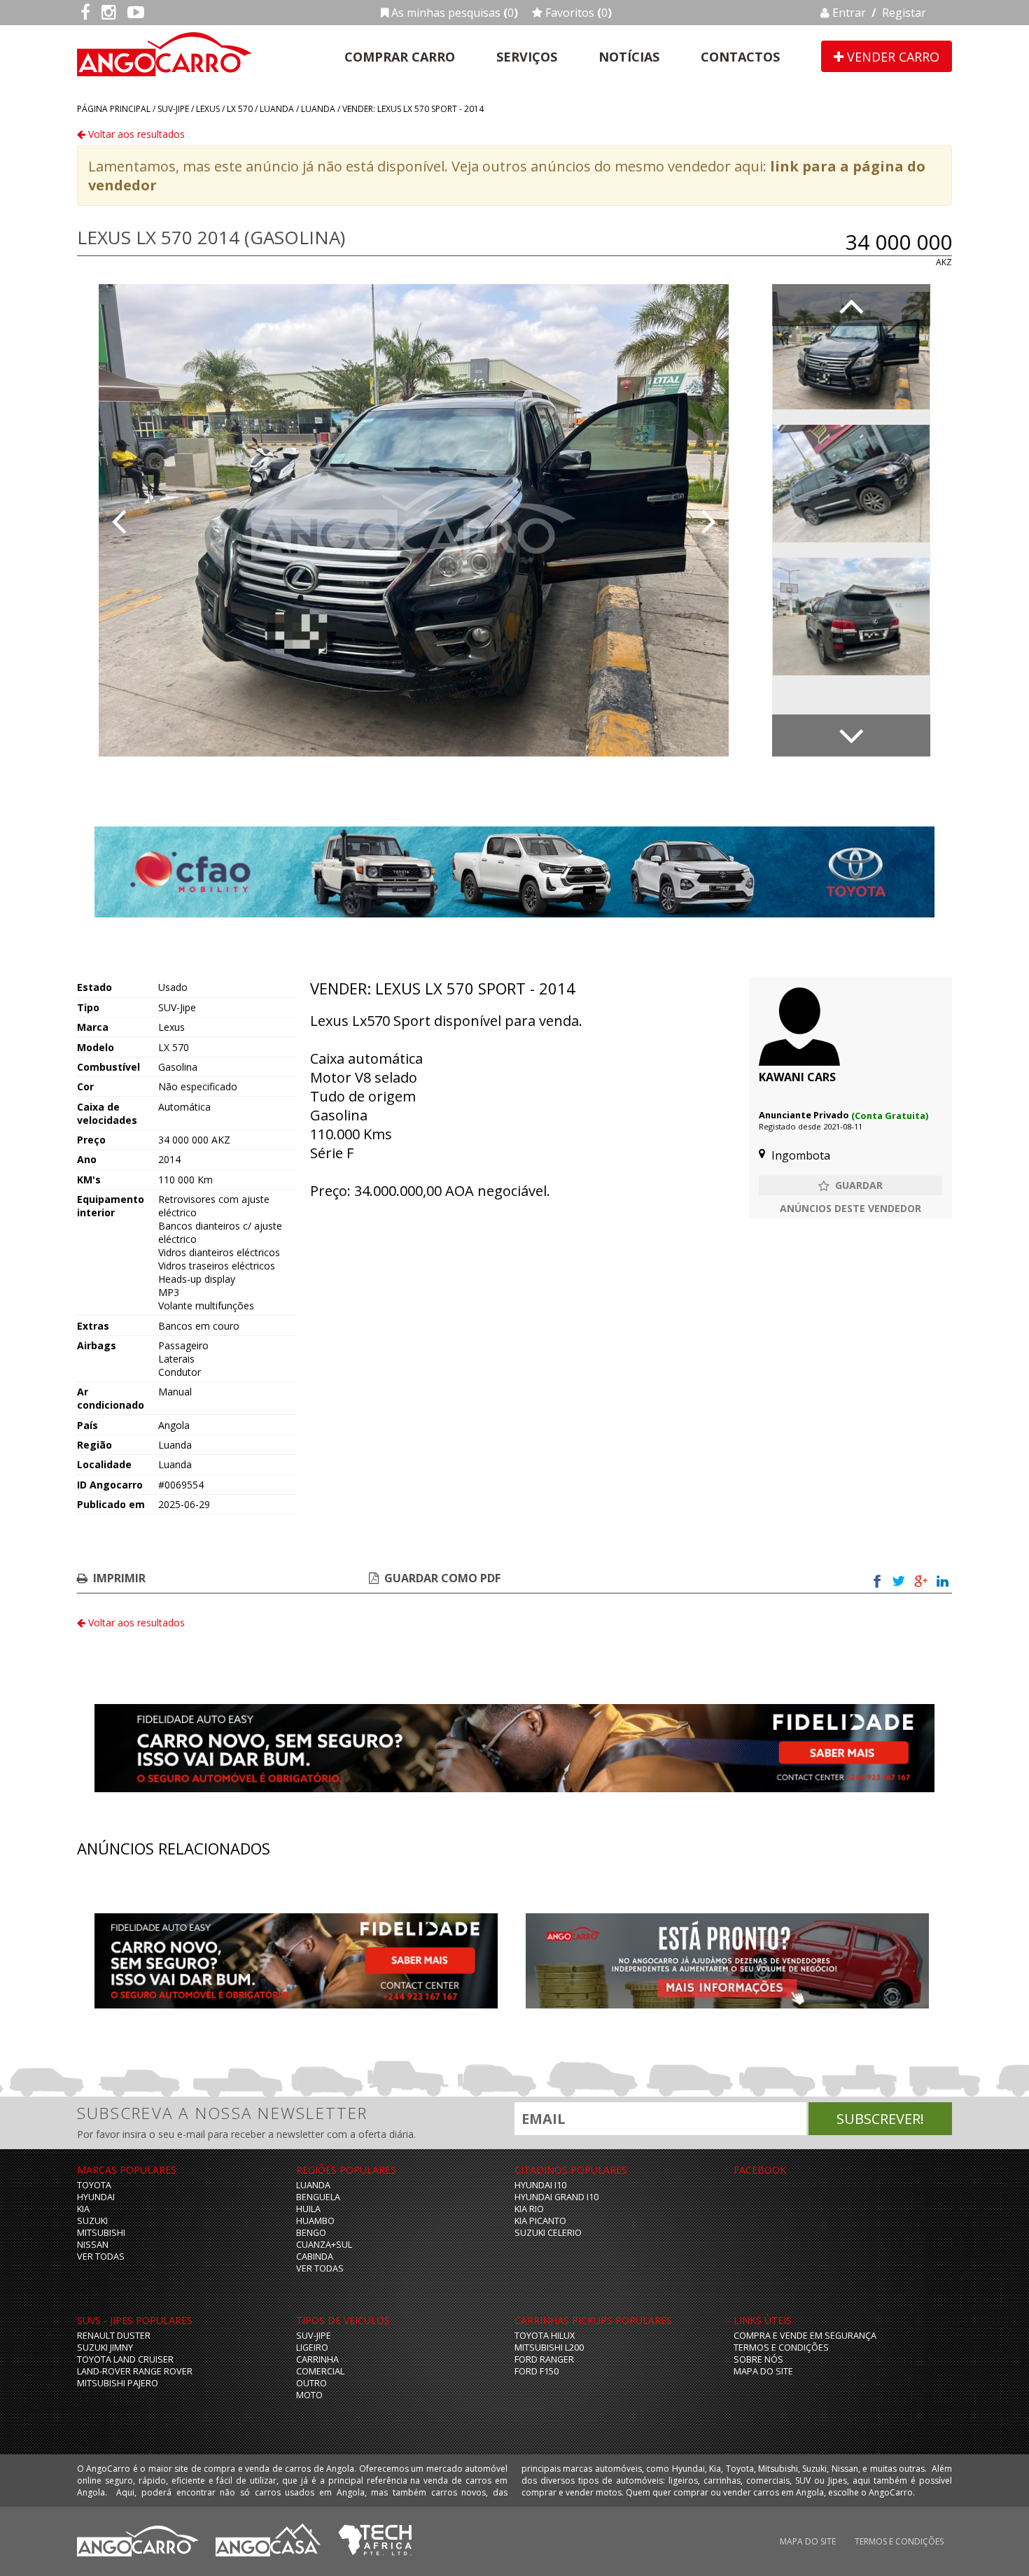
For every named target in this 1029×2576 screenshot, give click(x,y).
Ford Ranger (544, 2359)
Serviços (527, 57)
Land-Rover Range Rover (135, 2371)
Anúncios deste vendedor (850, 1208)
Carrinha (317, 2359)
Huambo (315, 2221)
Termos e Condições (781, 2348)
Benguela (318, 2197)
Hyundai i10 (540, 2185)
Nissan (93, 2245)
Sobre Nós (758, 2359)
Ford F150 (537, 2371)
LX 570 (240, 109)
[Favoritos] (850, 1185)
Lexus (208, 109)
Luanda (277, 109)
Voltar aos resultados (135, 134)
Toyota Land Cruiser (125, 2359)
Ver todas (101, 2257)
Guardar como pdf (442, 1578)
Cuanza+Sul (324, 2245)
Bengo (311, 2233)
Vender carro (891, 57)
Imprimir (119, 1578)
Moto (309, 2395)
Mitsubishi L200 (549, 2348)
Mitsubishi (101, 2233)
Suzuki (92, 2221)
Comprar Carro (400, 57)
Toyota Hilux (545, 2336)
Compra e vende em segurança (805, 2336)
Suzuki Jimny (105, 2348)
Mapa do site (763, 2371)
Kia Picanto (540, 2221)
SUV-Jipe (173, 109)
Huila (308, 2209)
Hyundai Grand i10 (556, 2197)
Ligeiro (312, 2348)
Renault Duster (114, 2336)
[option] (414, 520)
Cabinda (315, 2257)
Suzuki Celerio (548, 2233)
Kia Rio (529, 2209)
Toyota (94, 2185)
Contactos (740, 57)
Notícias (629, 57)
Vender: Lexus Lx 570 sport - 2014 (413, 109)
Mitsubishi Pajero (118, 2383)
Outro (311, 2383)
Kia (83, 2209)
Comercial (320, 2371)
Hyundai (96, 2197)
